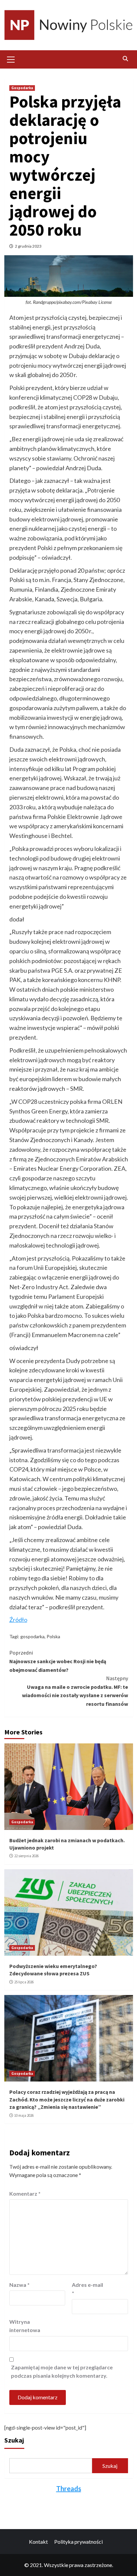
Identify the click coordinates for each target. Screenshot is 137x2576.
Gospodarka (22, 88)
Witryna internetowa (25, 2326)
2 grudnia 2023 (28, 246)
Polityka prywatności (78, 2542)
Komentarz (25, 2193)
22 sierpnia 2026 (26, 1856)
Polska (53, 1636)
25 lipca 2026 (24, 1982)
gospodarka (32, 1636)
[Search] (126, 59)
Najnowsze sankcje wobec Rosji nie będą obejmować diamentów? (58, 1661)
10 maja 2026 (24, 2115)
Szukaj (14, 2440)
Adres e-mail (87, 2289)
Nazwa (19, 2285)
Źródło (18, 1620)
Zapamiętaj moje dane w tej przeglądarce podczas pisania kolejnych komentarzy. (62, 2372)
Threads (69, 2488)
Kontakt (38, 2542)
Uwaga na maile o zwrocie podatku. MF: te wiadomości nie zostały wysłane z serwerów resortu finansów (75, 1691)
